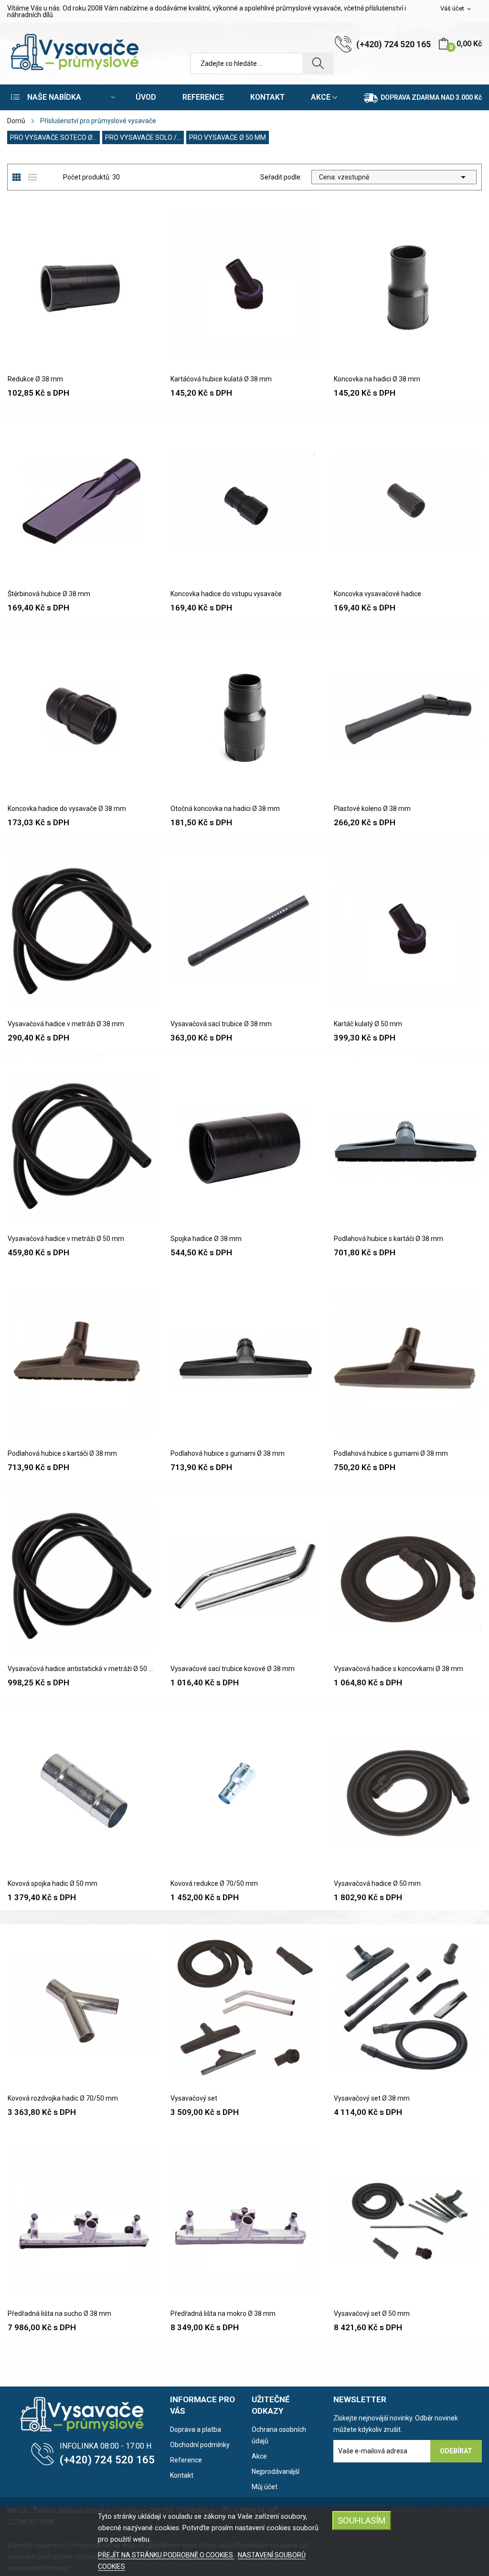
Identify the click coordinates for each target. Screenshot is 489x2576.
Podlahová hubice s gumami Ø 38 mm (228, 1453)
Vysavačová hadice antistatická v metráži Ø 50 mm (81, 1669)
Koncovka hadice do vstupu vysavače (226, 594)
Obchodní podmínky (200, 2445)
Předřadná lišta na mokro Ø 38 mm (223, 2313)
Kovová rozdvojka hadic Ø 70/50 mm (63, 2098)
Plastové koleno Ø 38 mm (372, 809)
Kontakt (182, 2475)
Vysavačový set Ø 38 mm (372, 2098)
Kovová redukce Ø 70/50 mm (214, 1883)
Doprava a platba (196, 2429)
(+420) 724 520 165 (393, 44)
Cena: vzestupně (394, 177)
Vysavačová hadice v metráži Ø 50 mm (66, 1239)
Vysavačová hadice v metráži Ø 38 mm (66, 1024)
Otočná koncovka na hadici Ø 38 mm (225, 809)
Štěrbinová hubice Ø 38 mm (49, 594)
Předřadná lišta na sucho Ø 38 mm (59, 2313)
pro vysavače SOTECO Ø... (53, 137)
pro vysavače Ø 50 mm (228, 137)
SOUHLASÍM (362, 2520)
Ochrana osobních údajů (279, 2435)
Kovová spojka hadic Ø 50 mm (53, 1883)
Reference (186, 2460)
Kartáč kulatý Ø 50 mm (368, 1024)
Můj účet (265, 2487)
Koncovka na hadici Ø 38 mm (377, 379)
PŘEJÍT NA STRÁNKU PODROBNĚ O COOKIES (166, 2555)
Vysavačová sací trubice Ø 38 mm (221, 1024)
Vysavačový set (194, 2098)
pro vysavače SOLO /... (143, 137)
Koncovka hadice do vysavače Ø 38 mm (67, 809)
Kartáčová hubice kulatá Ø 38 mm (221, 379)
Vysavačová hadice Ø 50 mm (377, 1883)
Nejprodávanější (276, 2471)
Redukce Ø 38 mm (35, 379)
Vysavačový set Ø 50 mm (372, 2313)
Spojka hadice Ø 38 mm (206, 1239)
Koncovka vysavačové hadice (377, 594)
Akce (259, 2456)
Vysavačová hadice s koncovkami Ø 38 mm (399, 1669)
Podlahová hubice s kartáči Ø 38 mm (388, 1239)
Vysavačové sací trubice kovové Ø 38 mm (233, 1669)
